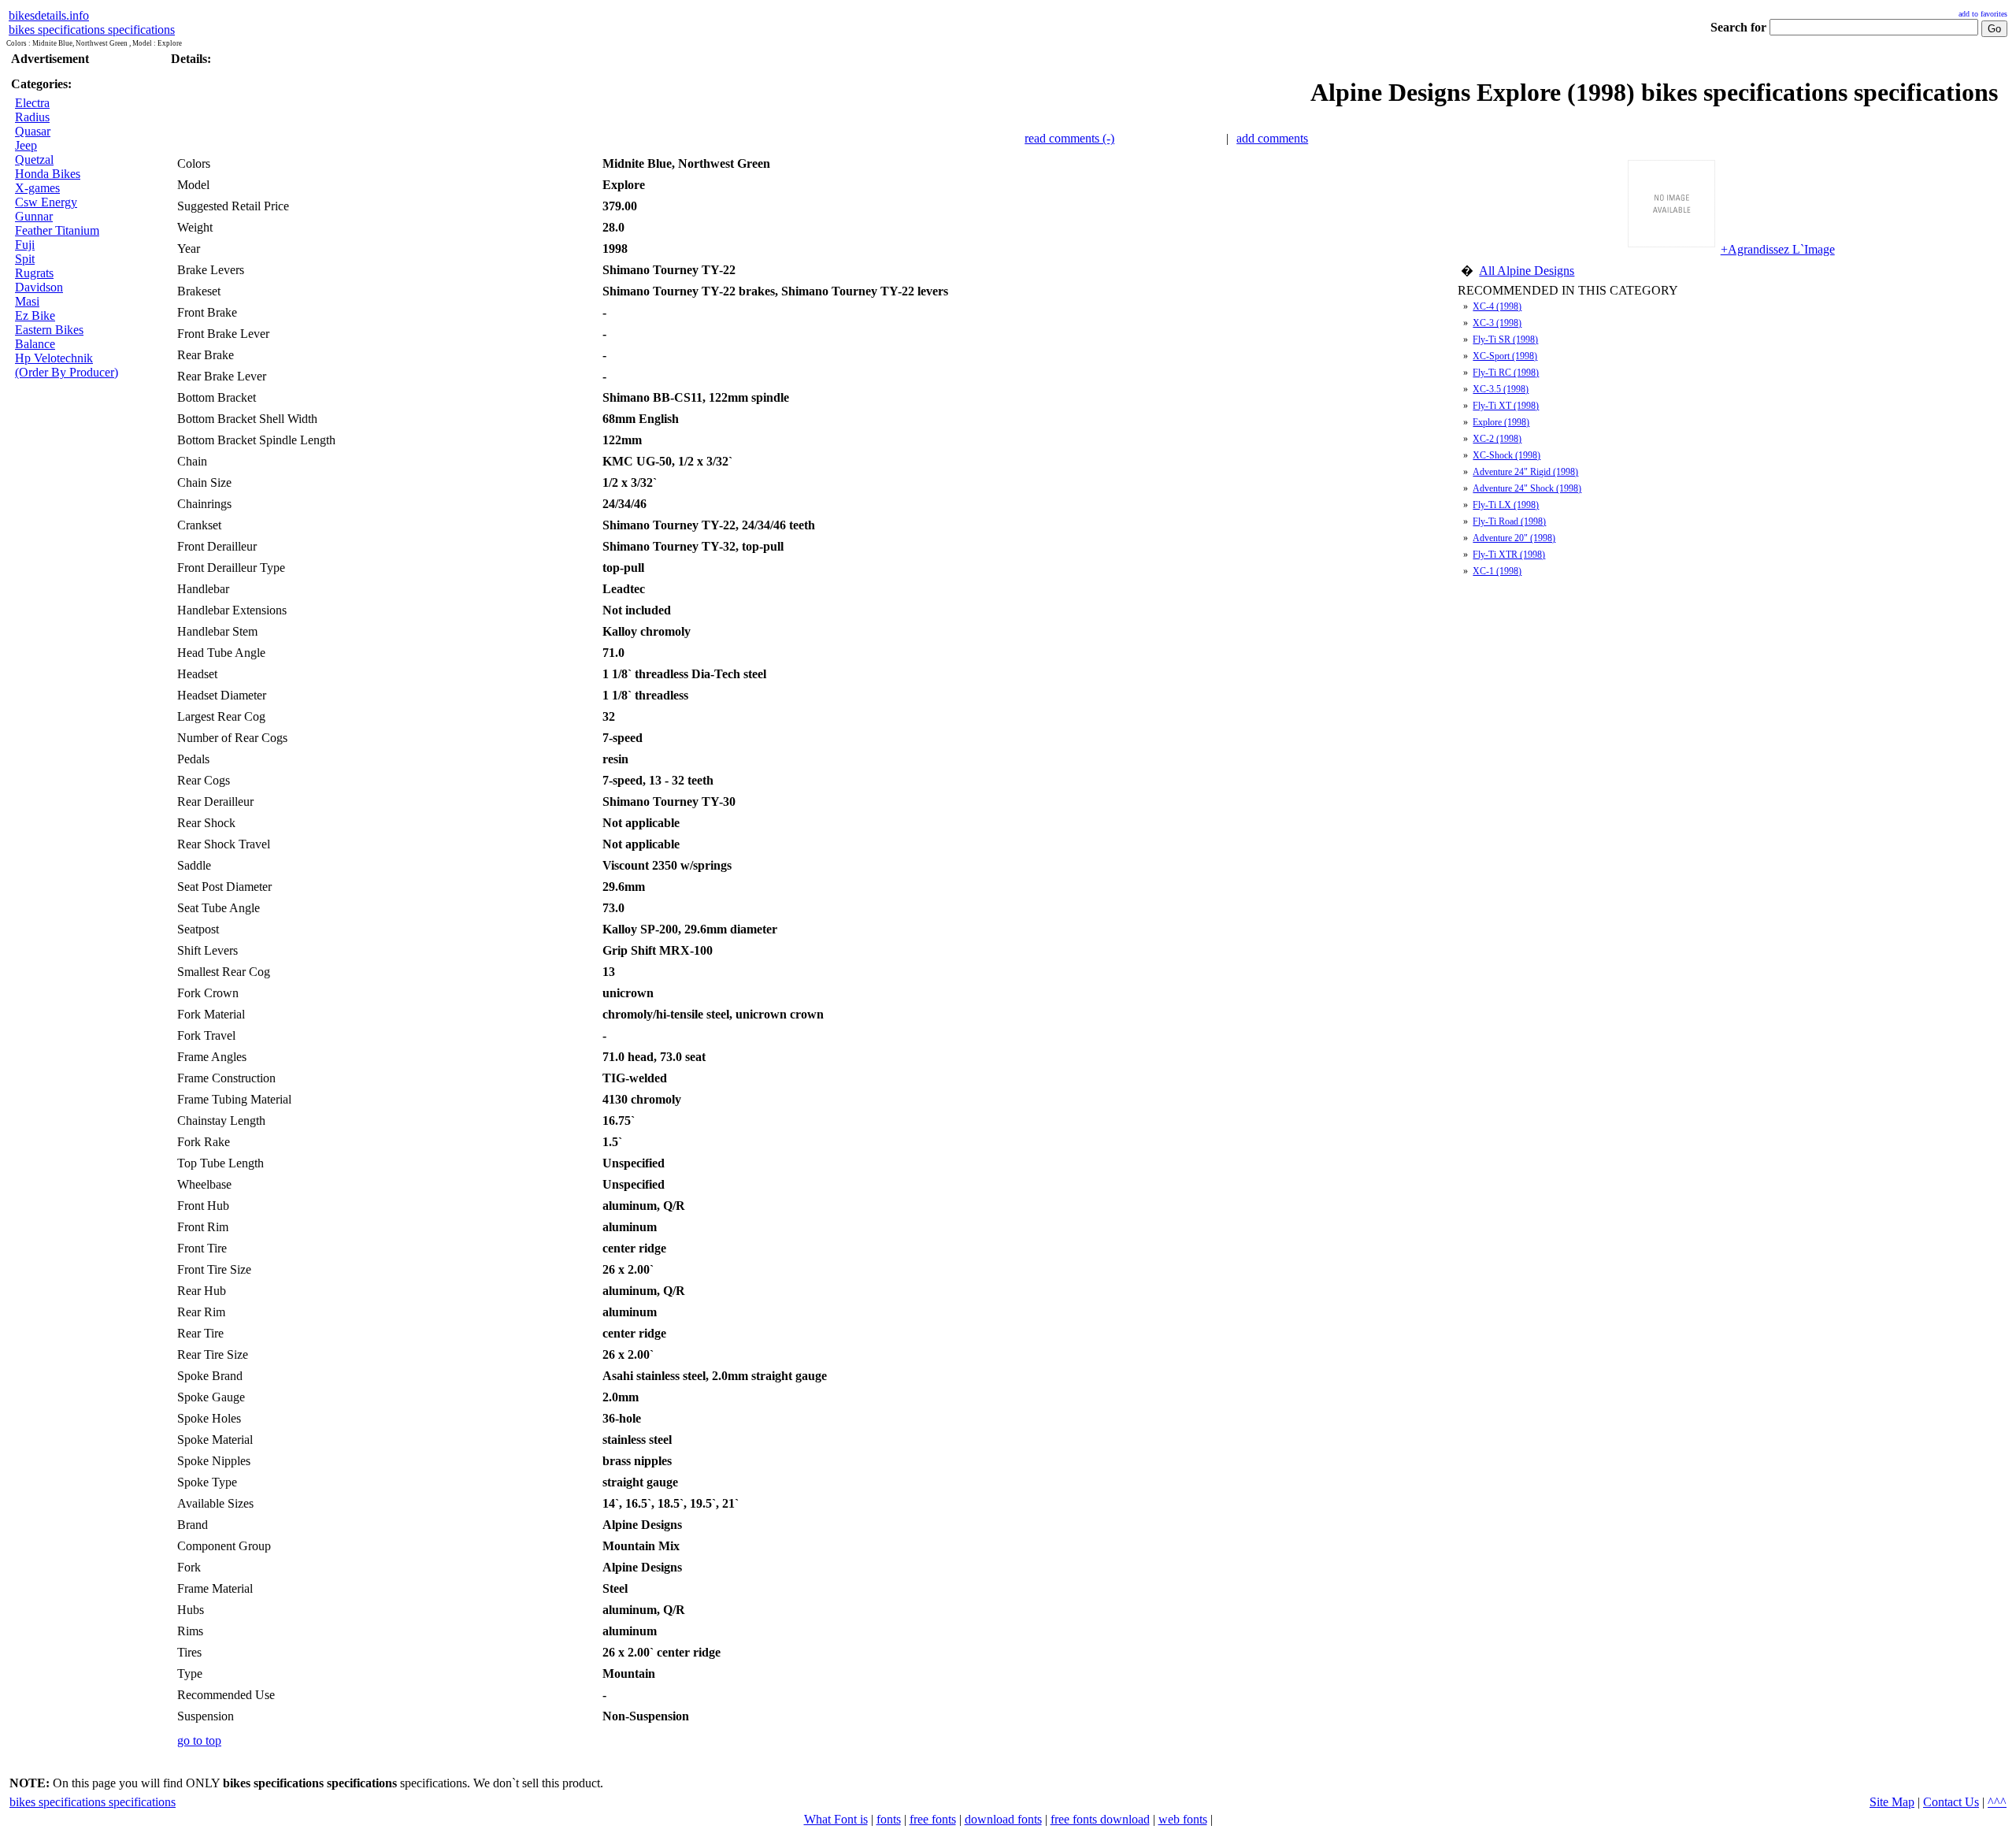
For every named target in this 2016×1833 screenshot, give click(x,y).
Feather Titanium (57, 230)
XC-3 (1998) (1497, 323)
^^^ (1997, 1802)
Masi (27, 301)
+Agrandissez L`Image (1778, 249)
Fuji (25, 245)
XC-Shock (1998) (1506, 455)
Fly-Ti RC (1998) (1506, 373)
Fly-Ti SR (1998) (1505, 340)
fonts (889, 1819)
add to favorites (1983, 14)
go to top (199, 1740)
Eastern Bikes (49, 330)
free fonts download (1100, 1819)
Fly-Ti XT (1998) (1506, 406)
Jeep (26, 145)
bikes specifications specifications (92, 30)
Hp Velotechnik (54, 358)
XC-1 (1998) (1497, 571)
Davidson (39, 287)
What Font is (836, 1819)
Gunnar (34, 216)
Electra (32, 103)
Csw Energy (46, 202)
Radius (32, 117)
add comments (1272, 138)
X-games (37, 188)
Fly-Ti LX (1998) (1506, 505)
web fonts (1183, 1819)
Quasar (33, 131)
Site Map (1892, 1802)
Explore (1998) (1501, 422)
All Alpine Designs (1527, 271)
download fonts (1003, 1819)
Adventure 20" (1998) (1514, 538)
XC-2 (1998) (1497, 439)
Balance (35, 344)
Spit (25, 259)
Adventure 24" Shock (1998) (1527, 488)
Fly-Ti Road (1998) (1509, 521)
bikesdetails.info (49, 15)
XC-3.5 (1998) (1501, 389)
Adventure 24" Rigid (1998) (1525, 472)
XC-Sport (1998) (1505, 356)
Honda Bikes (48, 174)
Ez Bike (35, 315)
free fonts (933, 1819)
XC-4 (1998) (1497, 306)
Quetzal (34, 160)
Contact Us (1951, 1802)
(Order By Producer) (67, 372)
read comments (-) (1069, 138)
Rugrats (34, 273)
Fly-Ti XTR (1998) (1509, 555)
